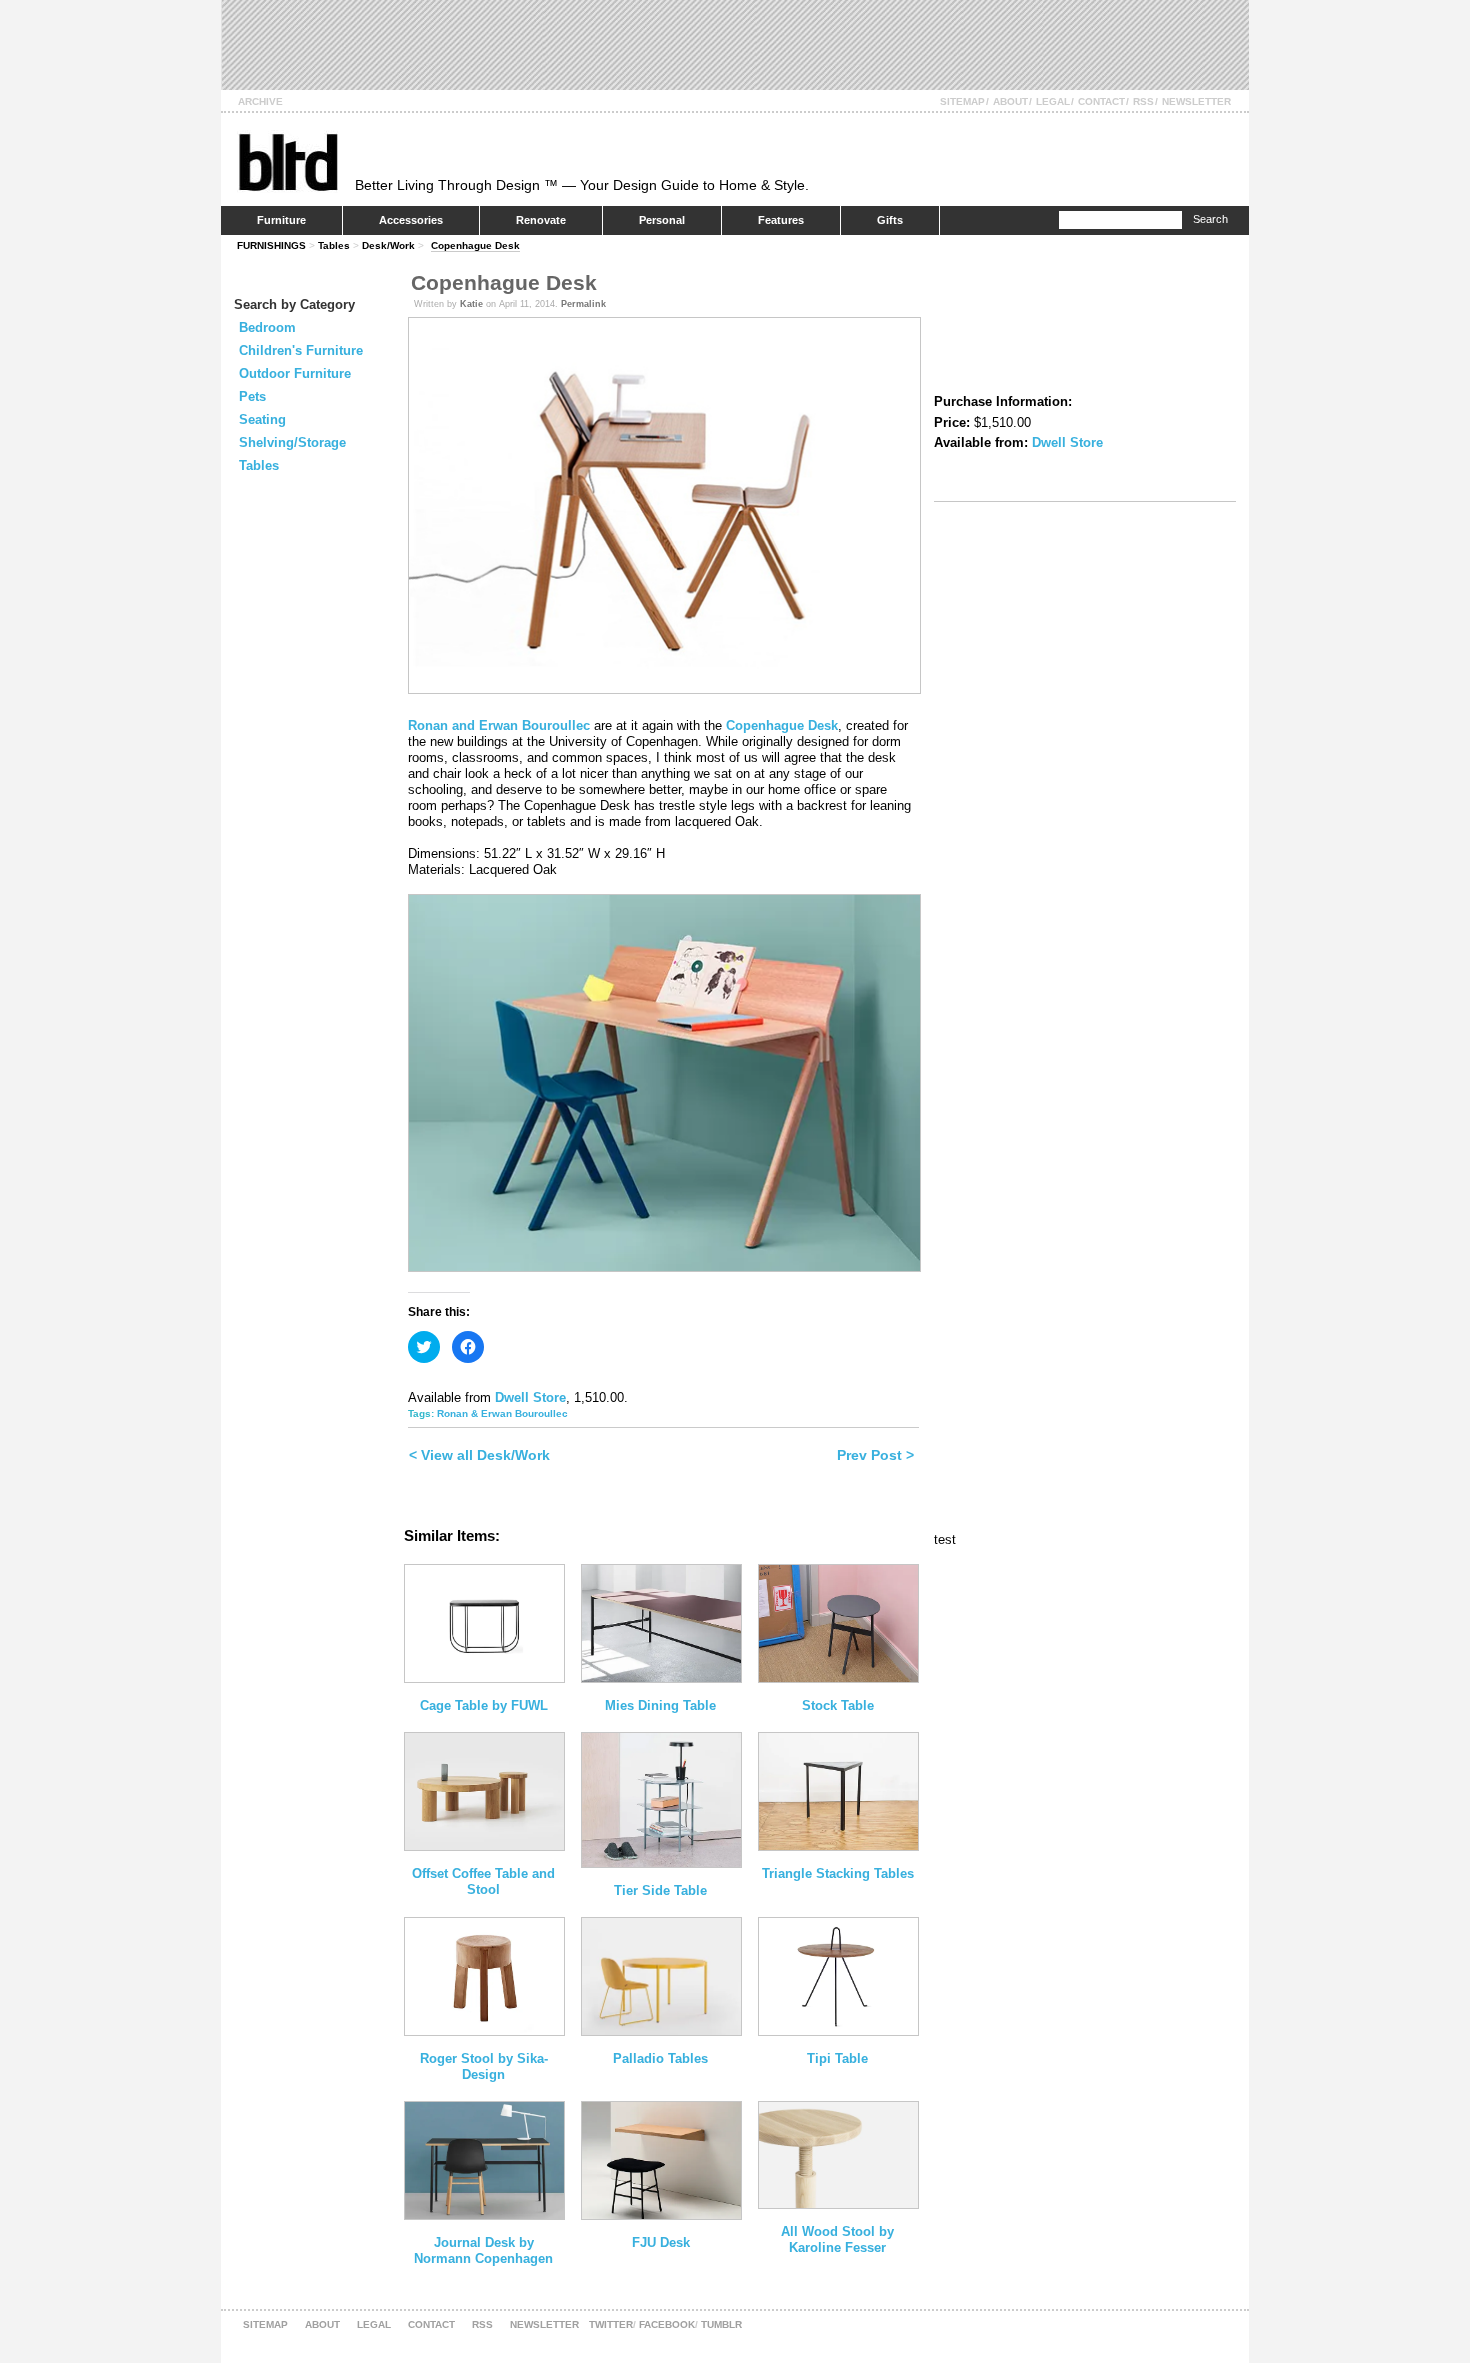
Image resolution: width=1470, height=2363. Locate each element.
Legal (1053, 101)
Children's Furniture (301, 350)
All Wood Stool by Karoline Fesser (837, 2239)
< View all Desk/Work (479, 1455)
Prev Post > (875, 1455)
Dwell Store (530, 1397)
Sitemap (962, 101)
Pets (252, 396)
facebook (667, 2324)
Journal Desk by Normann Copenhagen (483, 2250)
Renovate (541, 220)
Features (781, 220)
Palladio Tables (660, 2058)
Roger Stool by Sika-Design (484, 2066)
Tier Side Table (660, 1890)
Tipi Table (837, 2058)
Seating (262, 419)
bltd (287, 161)
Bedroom (267, 327)
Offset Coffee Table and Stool (483, 1881)
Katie (471, 304)
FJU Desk (661, 2242)
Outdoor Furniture (295, 373)
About (1010, 101)
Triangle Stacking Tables (838, 1873)
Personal (662, 220)
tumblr (721, 2324)
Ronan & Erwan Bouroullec (502, 1413)
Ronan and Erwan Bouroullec (499, 725)
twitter (611, 2324)
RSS (1143, 101)
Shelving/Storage (292, 442)
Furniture (281, 220)
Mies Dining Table (660, 1705)
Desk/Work (388, 245)
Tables (334, 245)
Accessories (411, 220)
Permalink (583, 304)
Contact (1101, 101)
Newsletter (1196, 101)
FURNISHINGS (271, 245)
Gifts (890, 220)
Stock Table (838, 1705)
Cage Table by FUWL (484, 1705)
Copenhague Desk (475, 245)
